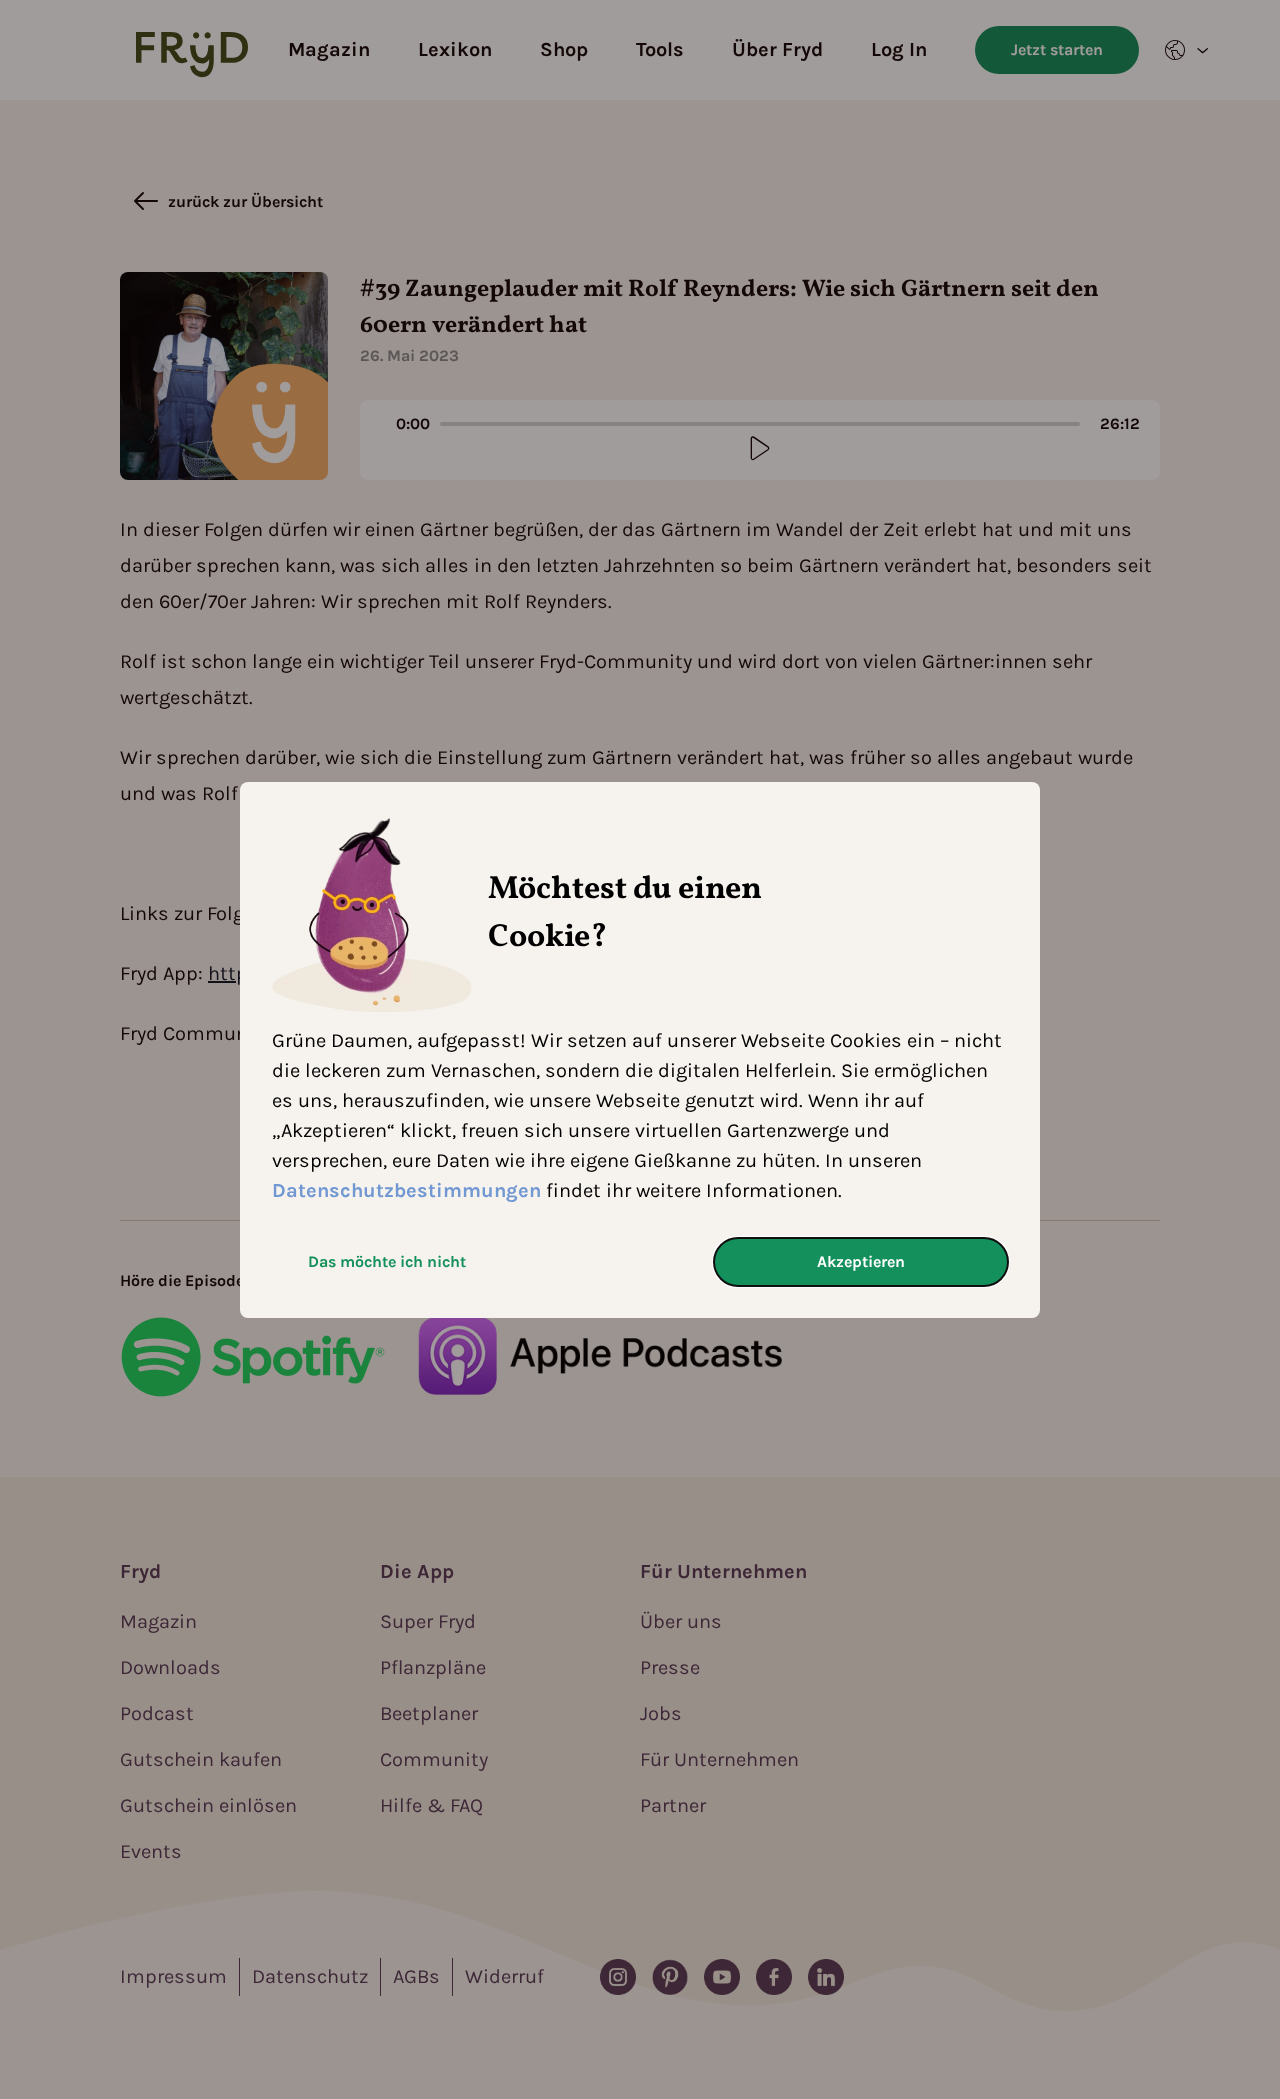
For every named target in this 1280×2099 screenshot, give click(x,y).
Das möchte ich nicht (387, 1261)
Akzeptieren (861, 1261)
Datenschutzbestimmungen (406, 1190)
